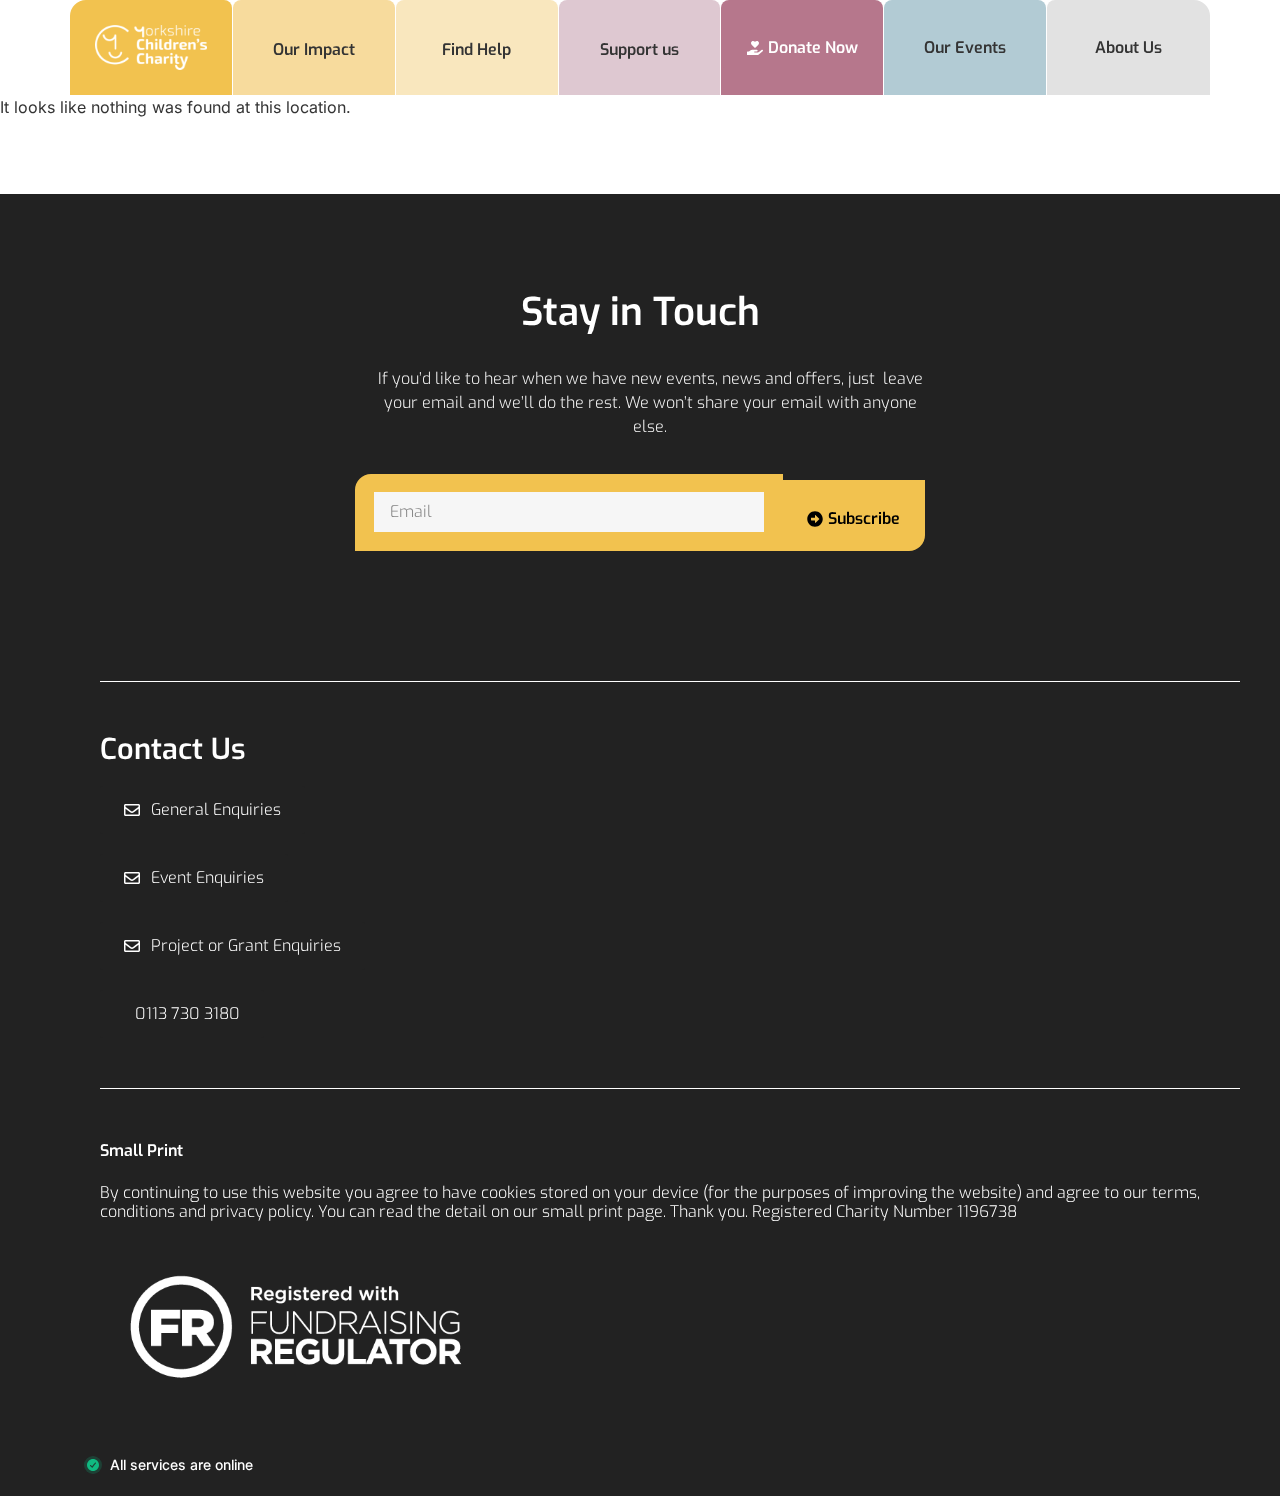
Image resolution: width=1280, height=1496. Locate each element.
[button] (182, 1014)
